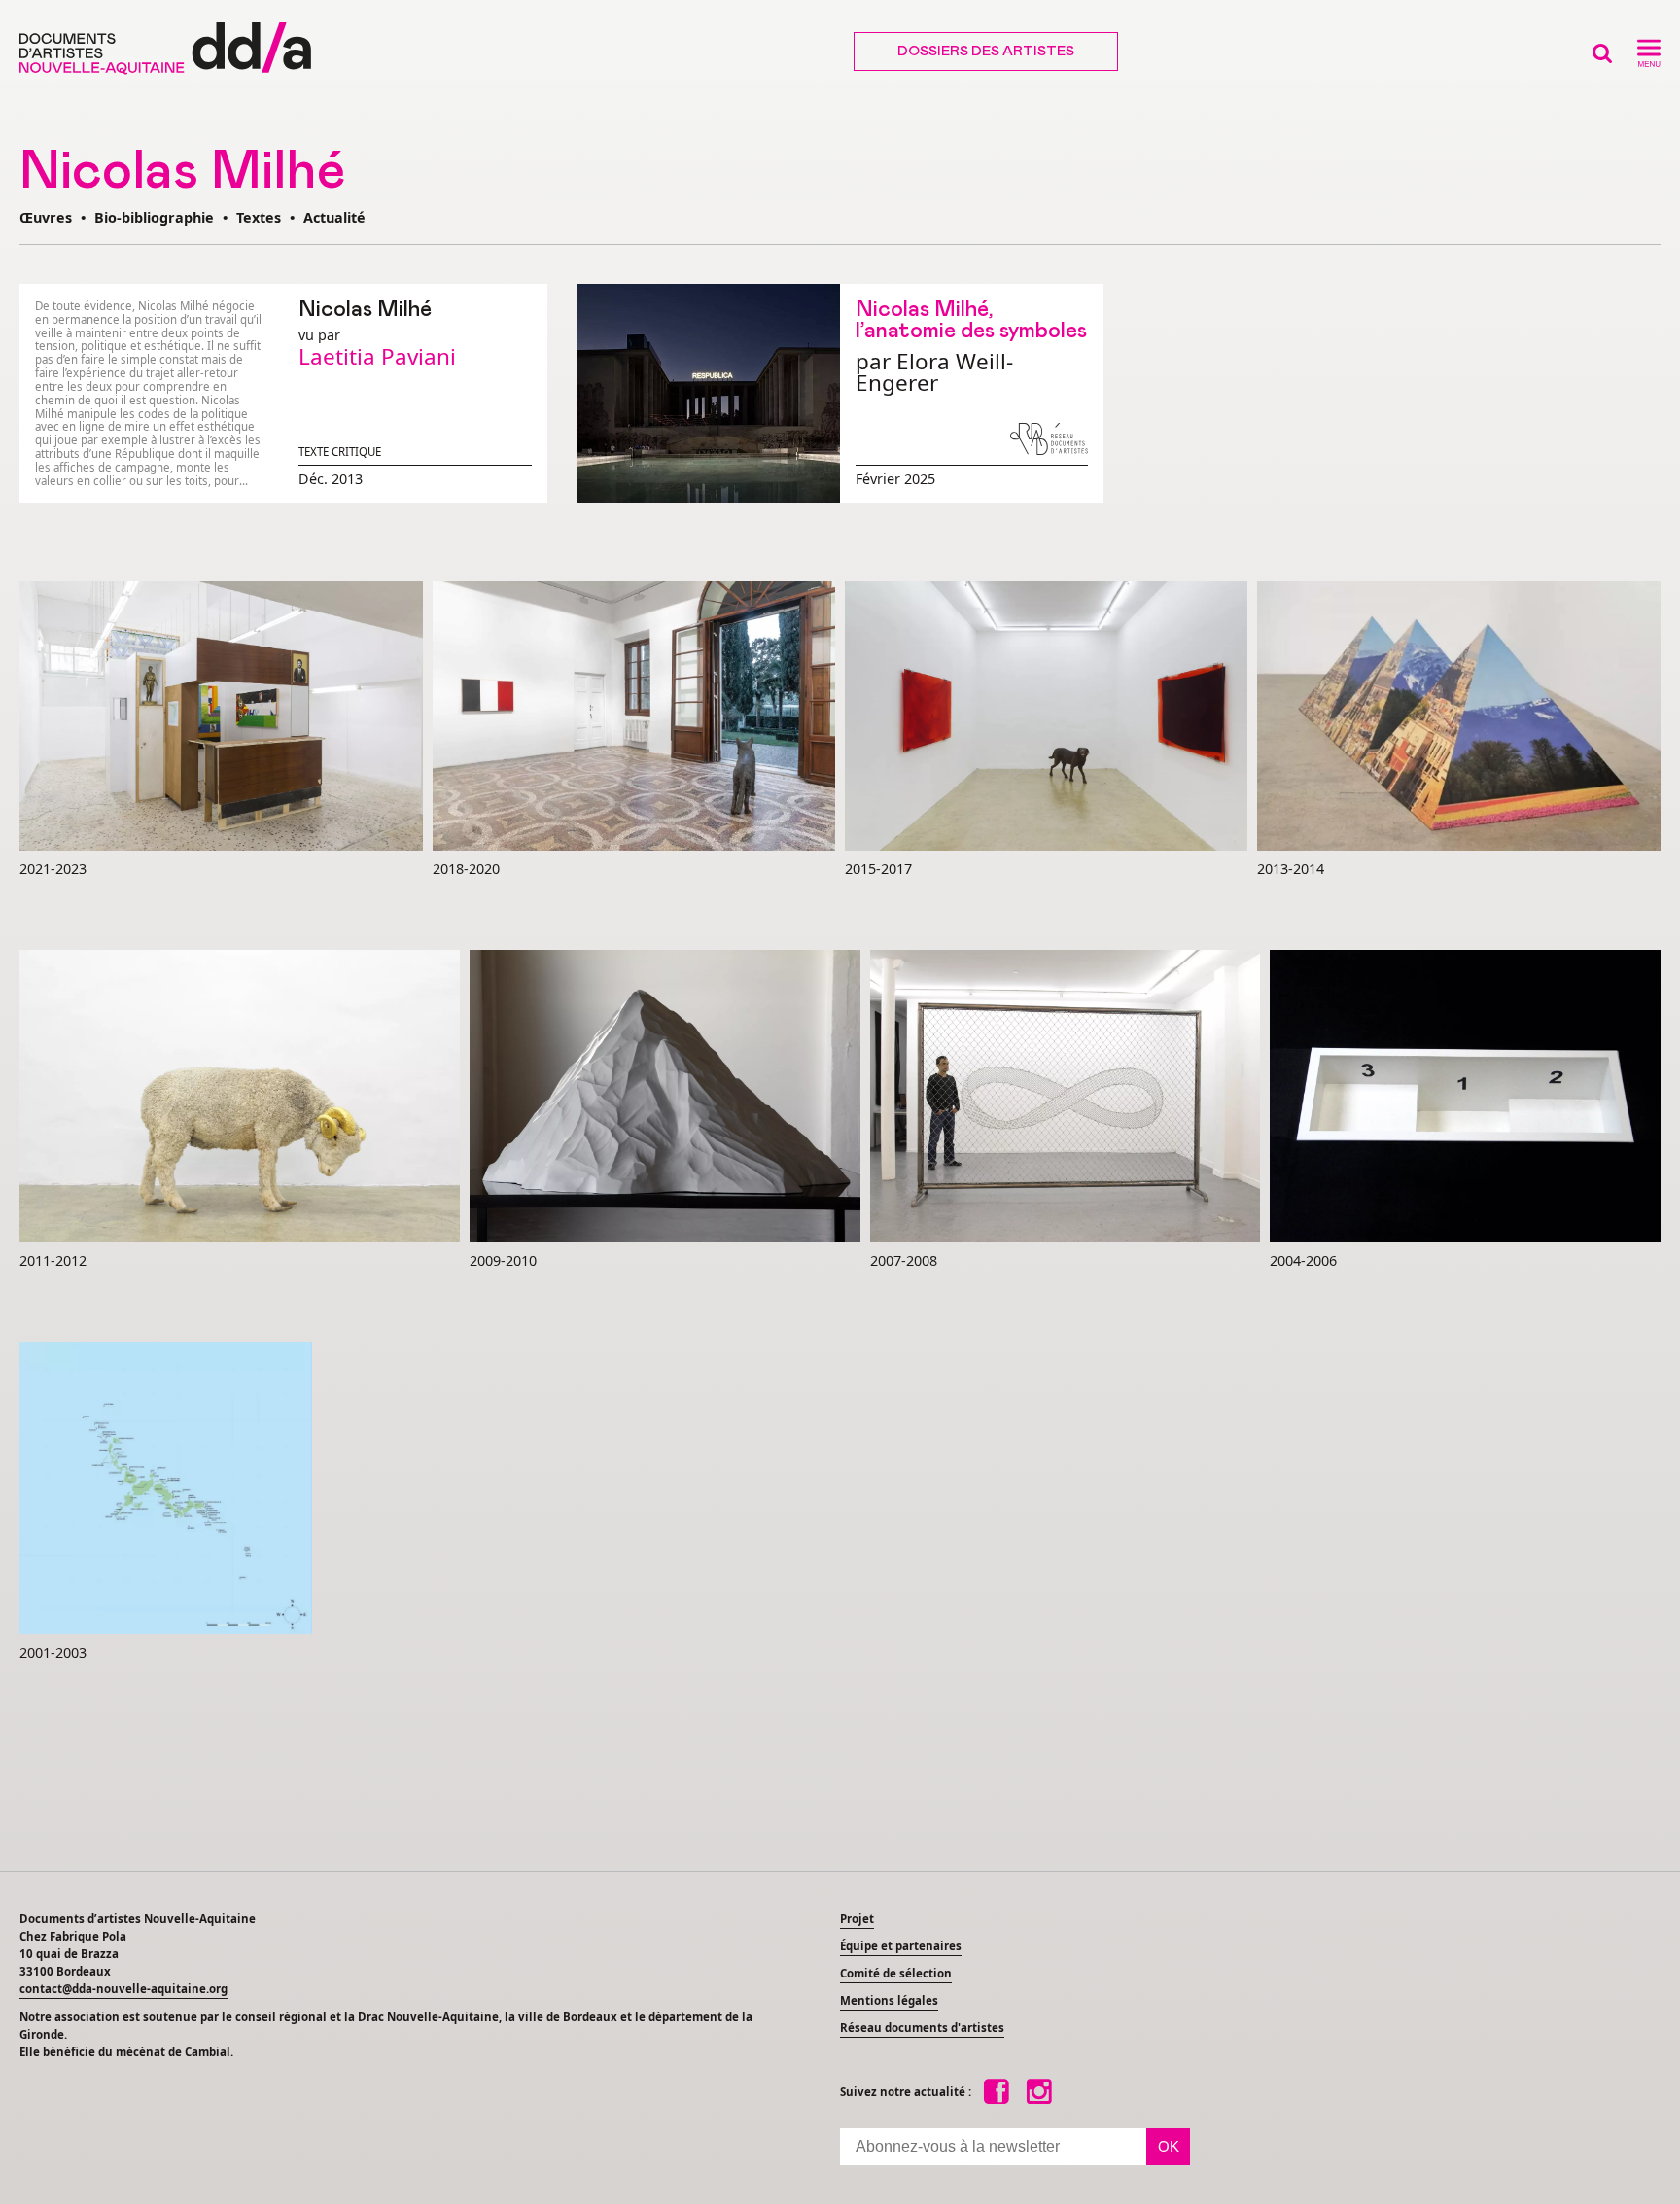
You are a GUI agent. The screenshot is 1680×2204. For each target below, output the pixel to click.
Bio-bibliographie (154, 217)
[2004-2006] (1465, 1097)
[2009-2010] (665, 1097)
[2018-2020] (634, 717)
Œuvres (46, 217)
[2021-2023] (221, 717)
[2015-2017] (1046, 717)
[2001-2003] (166, 1489)
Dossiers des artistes (986, 52)
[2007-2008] (1065, 1097)
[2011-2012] (240, 1097)
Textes (259, 217)
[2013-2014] (1459, 717)
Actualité (334, 217)
